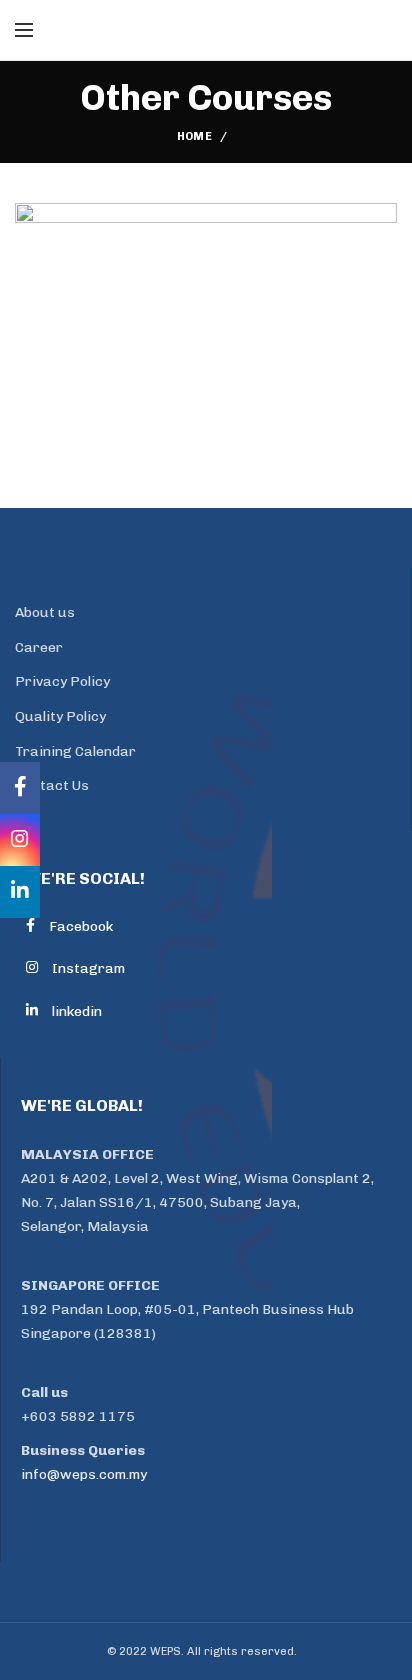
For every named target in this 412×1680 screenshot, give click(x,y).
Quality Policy (60, 716)
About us (45, 612)
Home (194, 136)
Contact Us (52, 785)
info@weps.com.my (84, 1474)
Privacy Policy (62, 681)
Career (39, 647)
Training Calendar (75, 751)
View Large (382, 218)
